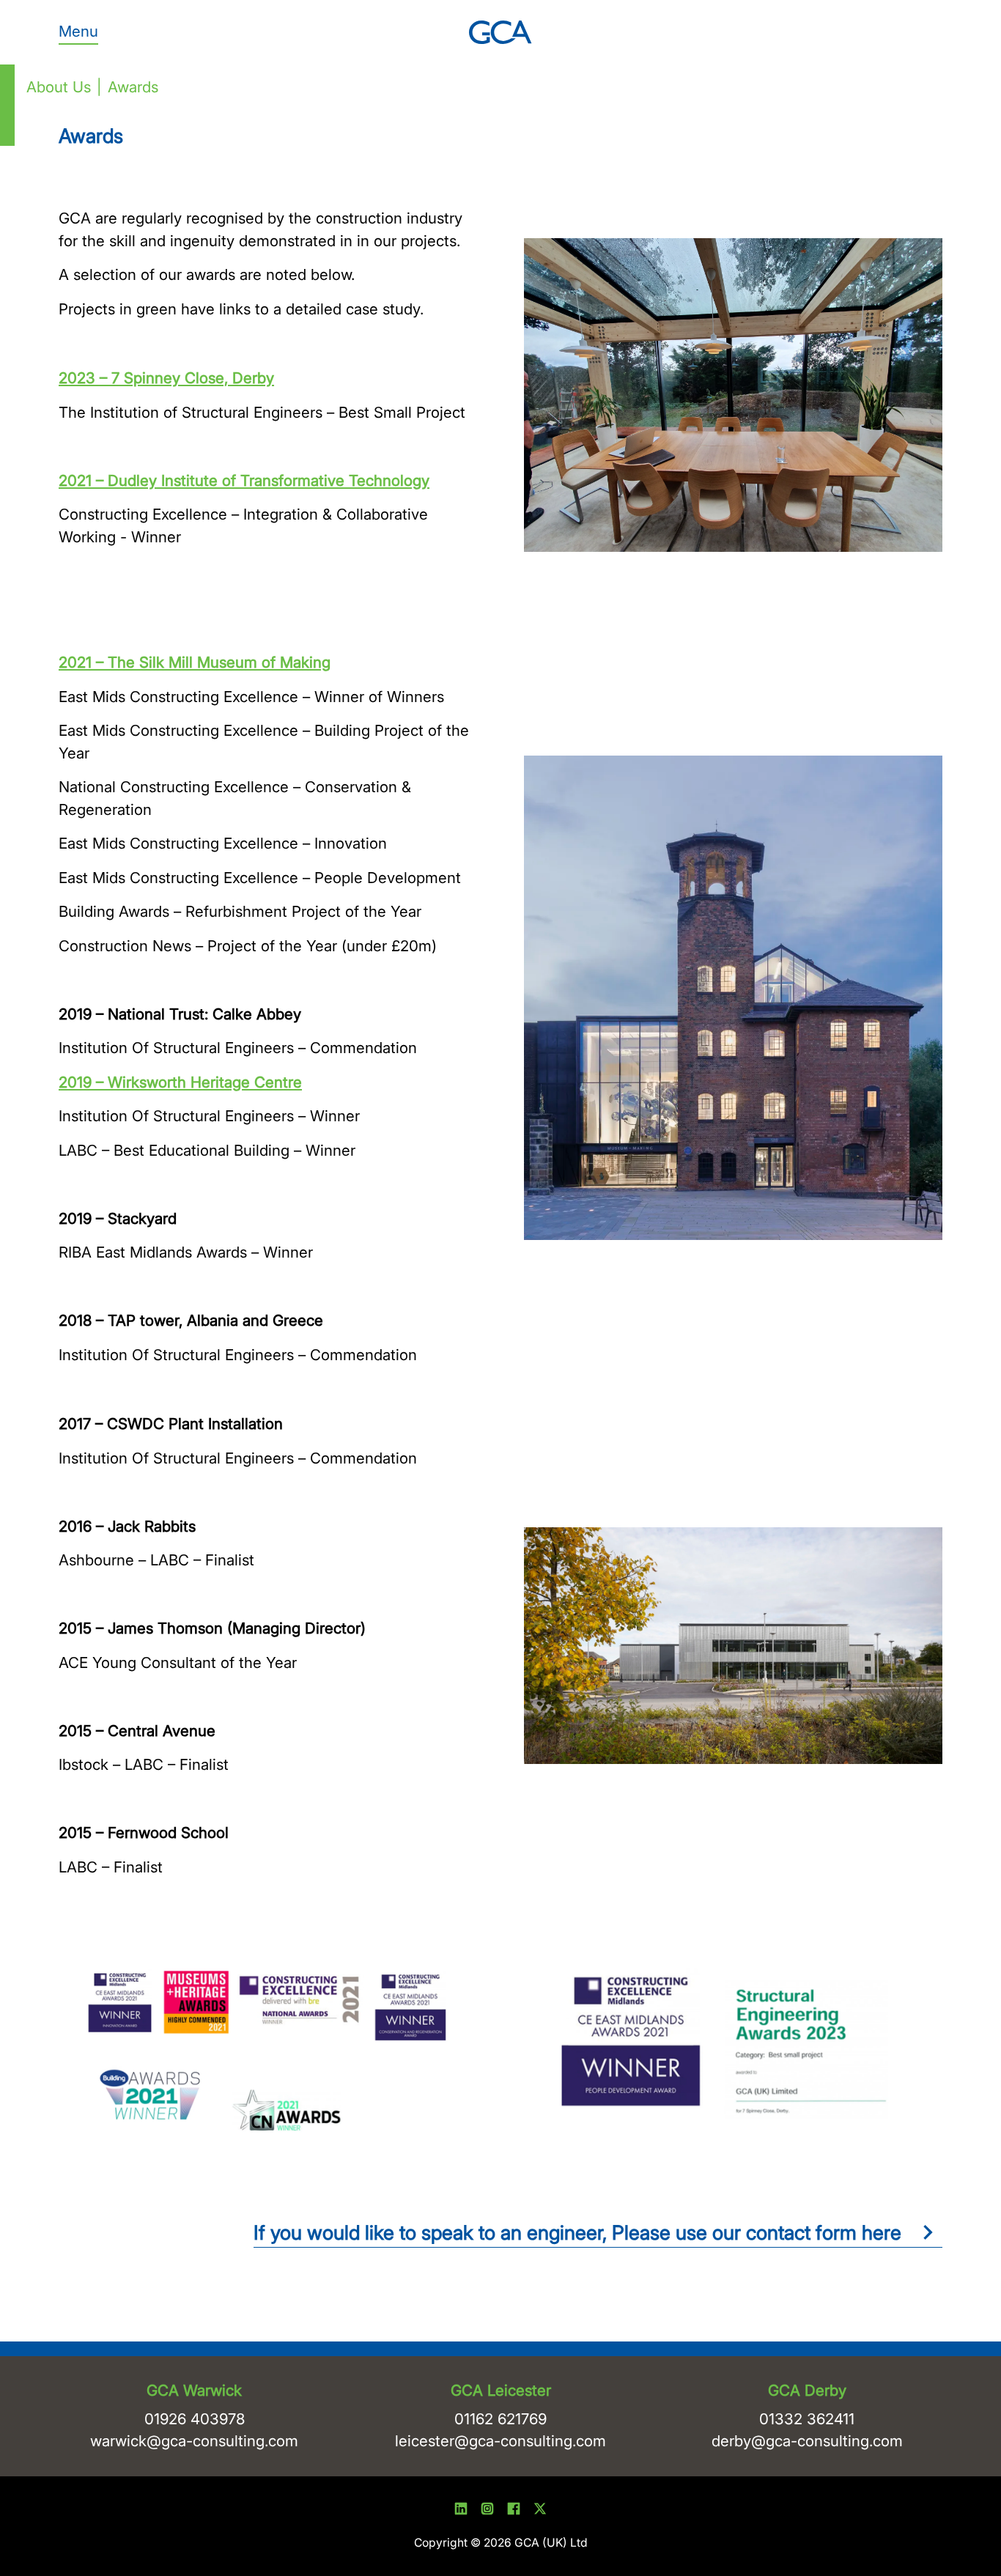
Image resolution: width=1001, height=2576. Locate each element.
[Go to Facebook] (514, 2511)
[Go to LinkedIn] (461, 2511)
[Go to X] (540, 2511)
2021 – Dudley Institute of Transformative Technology (244, 480)
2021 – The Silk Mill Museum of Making (195, 662)
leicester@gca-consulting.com (500, 2441)
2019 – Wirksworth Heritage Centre (180, 1082)
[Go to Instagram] (487, 2511)
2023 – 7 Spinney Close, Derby (166, 378)
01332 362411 (807, 2419)
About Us (59, 87)
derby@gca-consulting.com (807, 2441)
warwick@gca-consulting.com (194, 2441)
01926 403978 (195, 2419)
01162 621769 (500, 2419)
